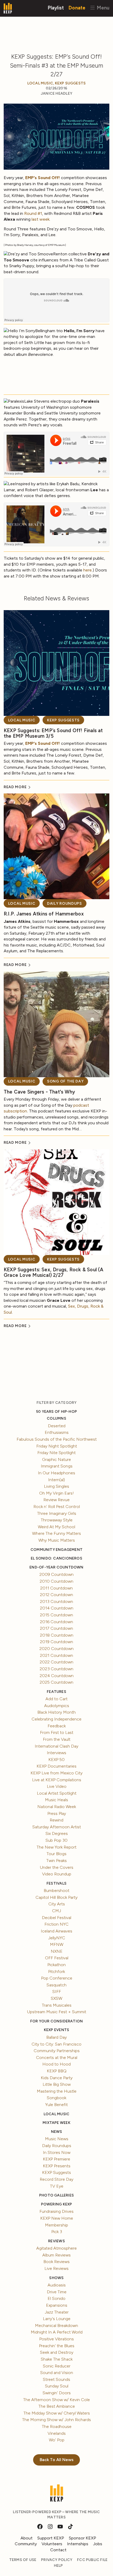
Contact (58, 2550)
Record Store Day (56, 2179)
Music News (57, 2139)
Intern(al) (56, 1480)
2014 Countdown (57, 1608)
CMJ (56, 1911)
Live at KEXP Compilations (57, 1780)
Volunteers (52, 2544)
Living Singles (56, 1486)
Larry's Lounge (57, 2319)
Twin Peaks (56, 1861)
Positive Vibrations (56, 2339)
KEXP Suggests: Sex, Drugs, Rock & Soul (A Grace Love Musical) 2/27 (54, 1272)
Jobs (98, 2544)
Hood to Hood (56, 2064)
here (88, 570)
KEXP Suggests (70, 83)
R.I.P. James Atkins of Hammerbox (44, 914)
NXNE (57, 1951)
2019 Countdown (56, 1642)
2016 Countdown (56, 1622)
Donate (77, 7)
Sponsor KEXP (83, 2538)
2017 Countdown (56, 1628)
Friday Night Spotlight (57, 1446)
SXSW (56, 1998)
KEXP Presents (57, 2166)
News (57, 2132)
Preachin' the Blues (57, 2346)
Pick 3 (57, 2232)
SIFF (57, 1992)
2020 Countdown (56, 1649)
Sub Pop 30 (56, 1840)
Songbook (56, 2098)
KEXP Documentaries (56, 1766)
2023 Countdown (56, 1669)
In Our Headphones (56, 1473)
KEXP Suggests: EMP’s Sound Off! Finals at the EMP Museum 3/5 (53, 733)
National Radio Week (57, 1807)
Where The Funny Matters (56, 1533)
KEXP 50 (56, 1760)
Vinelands (57, 2433)
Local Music (40, 83)
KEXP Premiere (56, 2159)
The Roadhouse (57, 2426)
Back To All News (57, 2460)
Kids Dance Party (57, 2078)
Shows (56, 2278)
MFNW (57, 1944)
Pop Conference (57, 1978)
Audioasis (57, 2285)
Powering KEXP (57, 2204)
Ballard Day (56, 2037)
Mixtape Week (56, 2123)
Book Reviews (56, 2262)
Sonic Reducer (57, 2366)
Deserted (57, 1426)
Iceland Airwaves (56, 1931)
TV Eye (57, 2186)
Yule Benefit (56, 2105)
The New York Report (56, 1847)
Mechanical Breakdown (56, 2326)
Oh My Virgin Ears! (56, 1493)
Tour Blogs (56, 1854)
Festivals (56, 1883)
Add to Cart (56, 1699)
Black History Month (56, 1712)
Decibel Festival (56, 1918)
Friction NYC (56, 1924)
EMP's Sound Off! (43, 178)
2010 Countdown (56, 1581)
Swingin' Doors (57, 2393)
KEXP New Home (57, 2218)
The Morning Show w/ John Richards (56, 2420)
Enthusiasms (57, 1432)
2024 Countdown (57, 1676)
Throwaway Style (57, 1520)
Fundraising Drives (56, 2211)
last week (40, 219)
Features (56, 1692)
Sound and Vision (57, 2373)
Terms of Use (23, 2560)
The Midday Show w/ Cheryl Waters (57, 2413)
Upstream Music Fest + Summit (57, 2012)
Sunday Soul (57, 2386)
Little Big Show (57, 2084)
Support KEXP (51, 2538)
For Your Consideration (57, 2021)
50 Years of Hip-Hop (56, 1412)
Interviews (56, 1753)
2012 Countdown (56, 1595)
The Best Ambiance (57, 2406)
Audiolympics (57, 1706)
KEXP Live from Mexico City (56, 1773)
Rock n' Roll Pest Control (57, 1507)
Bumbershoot (56, 1891)
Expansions (57, 2305)
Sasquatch (56, 1985)
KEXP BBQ (57, 2071)
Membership (56, 2225)
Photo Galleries (56, 2195)
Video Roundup (57, 1874)
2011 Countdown (56, 1588)
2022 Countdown (56, 1662)
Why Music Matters (57, 1540)
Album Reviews (56, 2255)
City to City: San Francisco (56, 2044)
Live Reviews (56, 2268)
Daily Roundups (65, 904)
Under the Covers (57, 1867)
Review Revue (56, 1500)
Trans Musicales (57, 2005)
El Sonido (56, 2298)
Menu (102, 7)
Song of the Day (65, 1081)
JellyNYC (57, 1938)
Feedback (57, 1726)
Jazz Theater (57, 2312)
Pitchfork (56, 1972)
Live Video (57, 1786)
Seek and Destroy (57, 2352)
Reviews (56, 2241)
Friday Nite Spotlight (56, 1453)
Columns (56, 1418)
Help (58, 2566)
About (27, 2538)
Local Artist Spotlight (57, 1793)
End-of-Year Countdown (56, 1567)
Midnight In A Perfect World (57, 2332)
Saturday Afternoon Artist (57, 1827)
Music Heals (56, 1800)
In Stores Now (57, 2152)
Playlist (56, 7)
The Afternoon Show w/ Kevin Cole (56, 2400)
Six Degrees (57, 1833)
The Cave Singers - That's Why (39, 1092)
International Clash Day (56, 1746)
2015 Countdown (56, 1615)
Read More (16, 787)
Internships (78, 2544)
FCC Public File (92, 2560)
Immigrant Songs (57, 1466)
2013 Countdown (56, 1601)
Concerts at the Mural (57, 2058)
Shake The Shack (57, 2359)
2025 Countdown (56, 1682)
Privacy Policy (57, 2560)
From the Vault (57, 1739)
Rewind (56, 1820)
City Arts (57, 1904)
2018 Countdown (57, 1635)
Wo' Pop (57, 2440)
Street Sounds (56, 2379)
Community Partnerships (57, 2051)
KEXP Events (56, 2030)
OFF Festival (57, 1958)
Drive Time (57, 2292)
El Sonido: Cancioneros (56, 1558)
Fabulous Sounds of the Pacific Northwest (57, 1439)
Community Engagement (56, 1550)
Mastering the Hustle (57, 2091)
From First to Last (57, 1732)
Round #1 (33, 213)
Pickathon (56, 1965)
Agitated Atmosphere (56, 2248)
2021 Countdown (56, 1655)
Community (26, 2544)
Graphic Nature (56, 1459)
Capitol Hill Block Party (56, 1897)
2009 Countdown (56, 1574)
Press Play (57, 1813)
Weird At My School (56, 1527)
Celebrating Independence (56, 1719)
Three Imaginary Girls (57, 1513)
